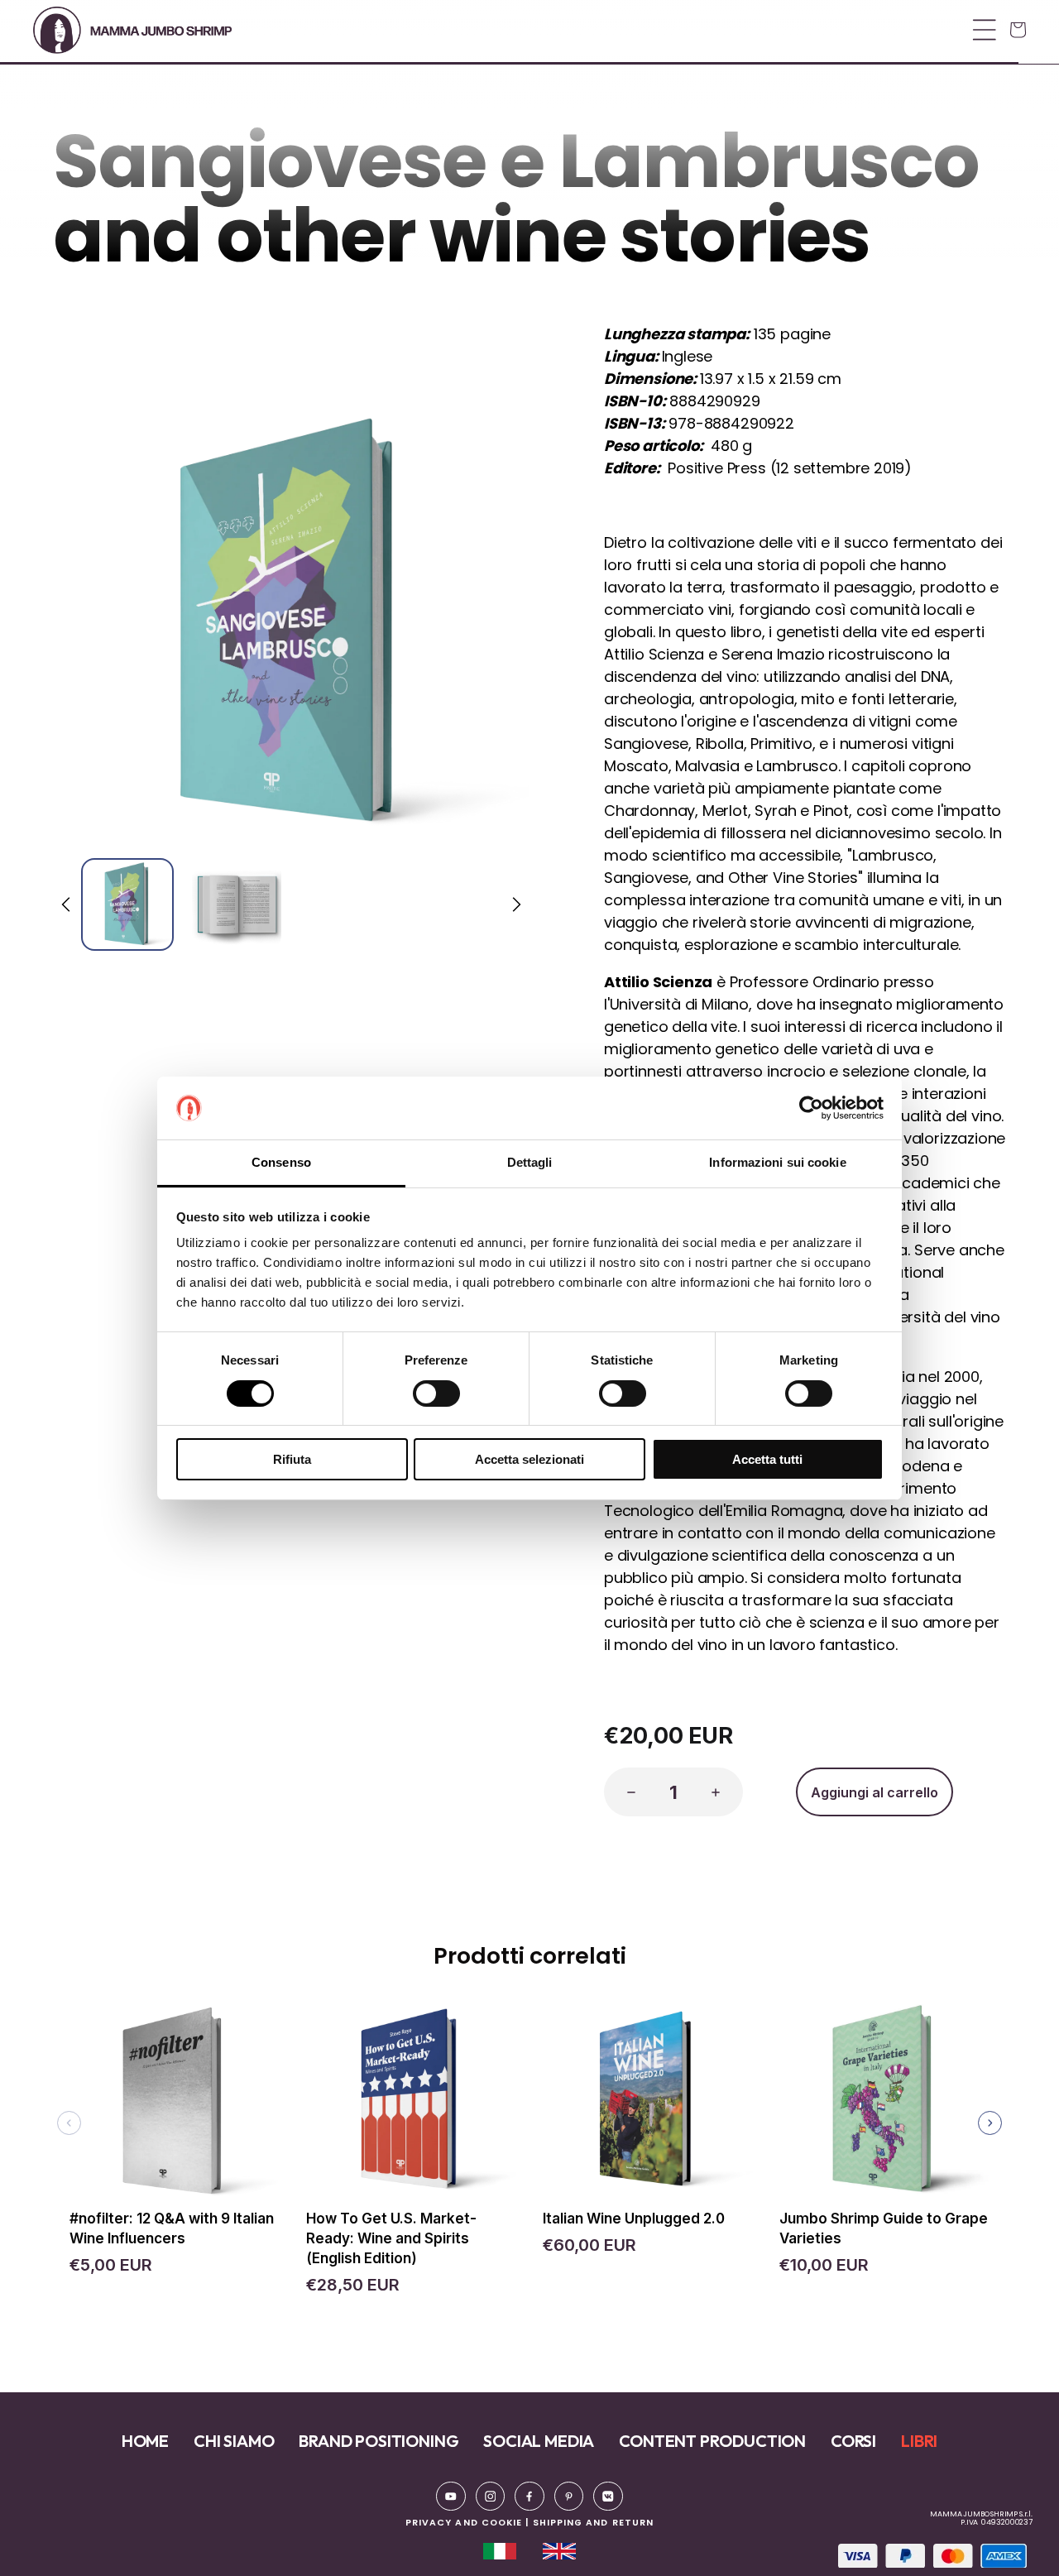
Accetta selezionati (529, 1459)
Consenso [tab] (281, 1162)
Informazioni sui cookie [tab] (777, 1162)
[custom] (451, 2497)
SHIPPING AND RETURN (594, 2523)
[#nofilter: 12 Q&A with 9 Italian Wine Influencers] (175, 2107)
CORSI (853, 2441)
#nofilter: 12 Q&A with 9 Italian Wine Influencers (172, 2228)
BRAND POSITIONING (379, 2441)
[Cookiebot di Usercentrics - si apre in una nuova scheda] (811, 1108)
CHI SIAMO (234, 2441)
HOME (145, 2441)
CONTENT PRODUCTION (712, 2441)
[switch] (436, 1394)
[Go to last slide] (67, 904)
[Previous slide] (69, 2123)
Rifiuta (292, 1459)
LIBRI (919, 2441)
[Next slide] (515, 904)
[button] (525, 30)
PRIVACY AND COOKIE (464, 2523)
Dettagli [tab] (530, 1162)
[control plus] (721, 1792)
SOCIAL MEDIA (539, 2441)
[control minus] (626, 1792)
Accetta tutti (767, 1459)
